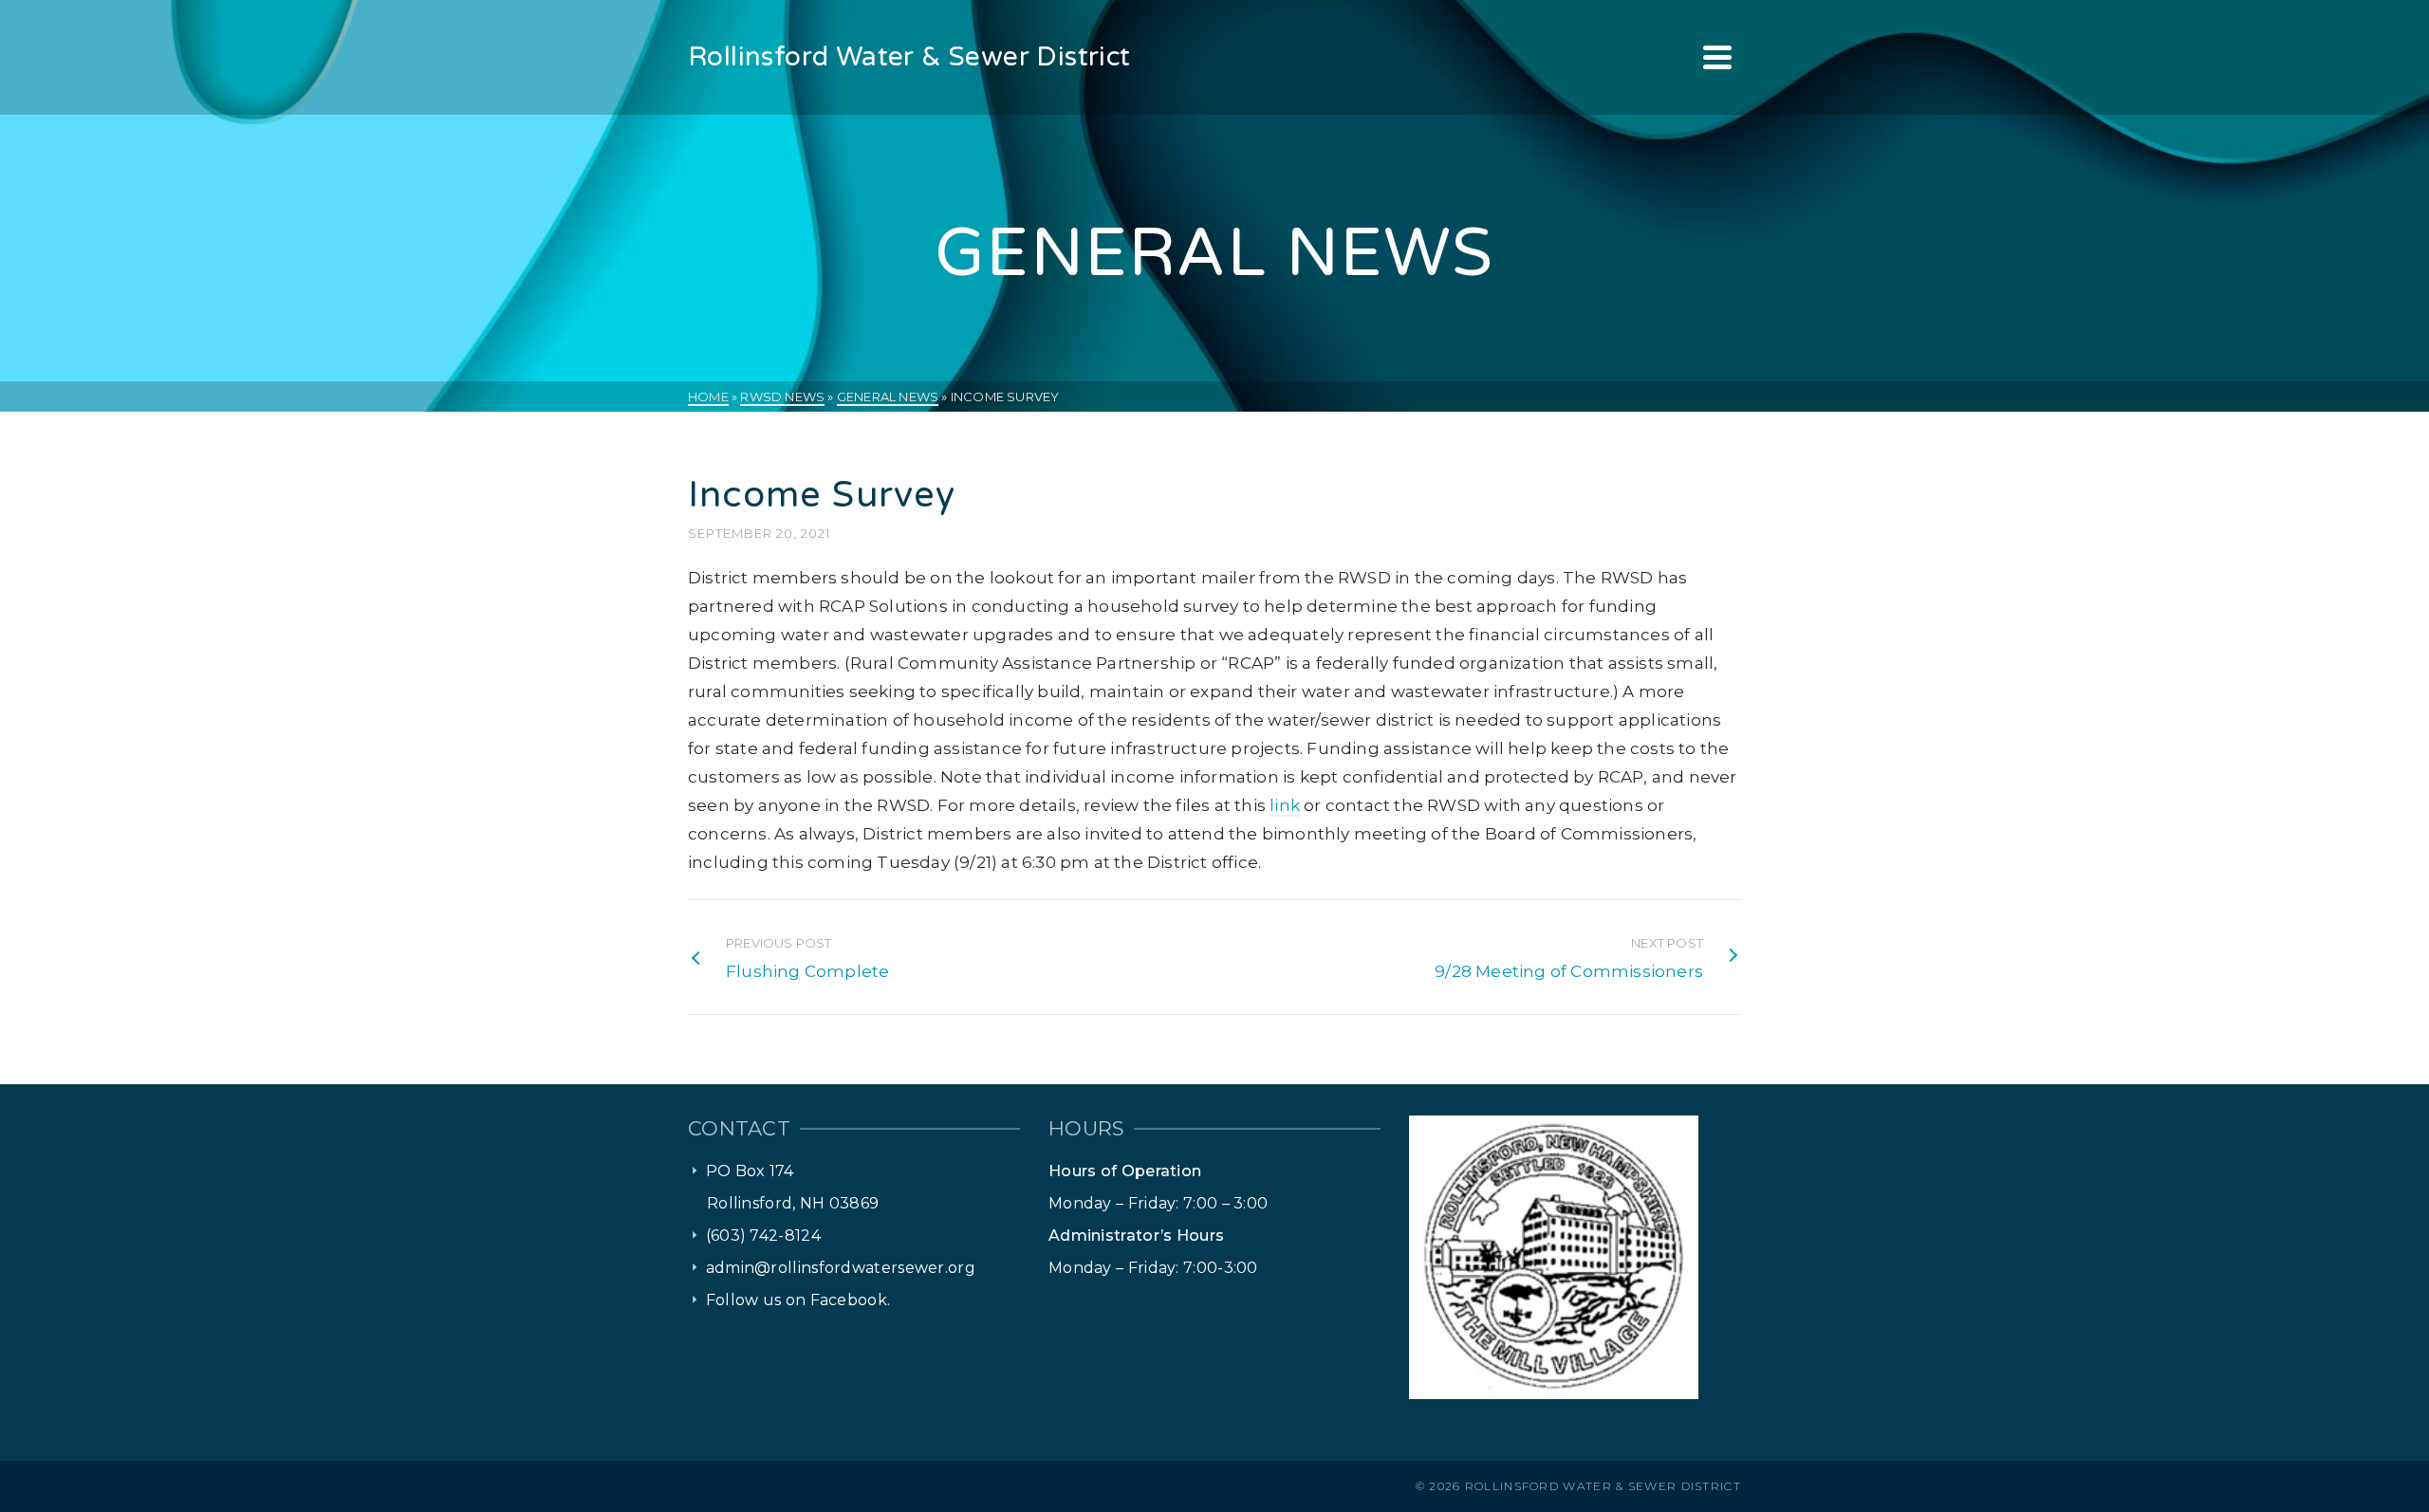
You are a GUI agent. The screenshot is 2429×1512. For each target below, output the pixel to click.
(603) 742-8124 (763, 1235)
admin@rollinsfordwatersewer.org (841, 1268)
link (1285, 805)
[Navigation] (1717, 57)
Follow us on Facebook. (798, 1300)
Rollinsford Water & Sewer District (1603, 1486)
